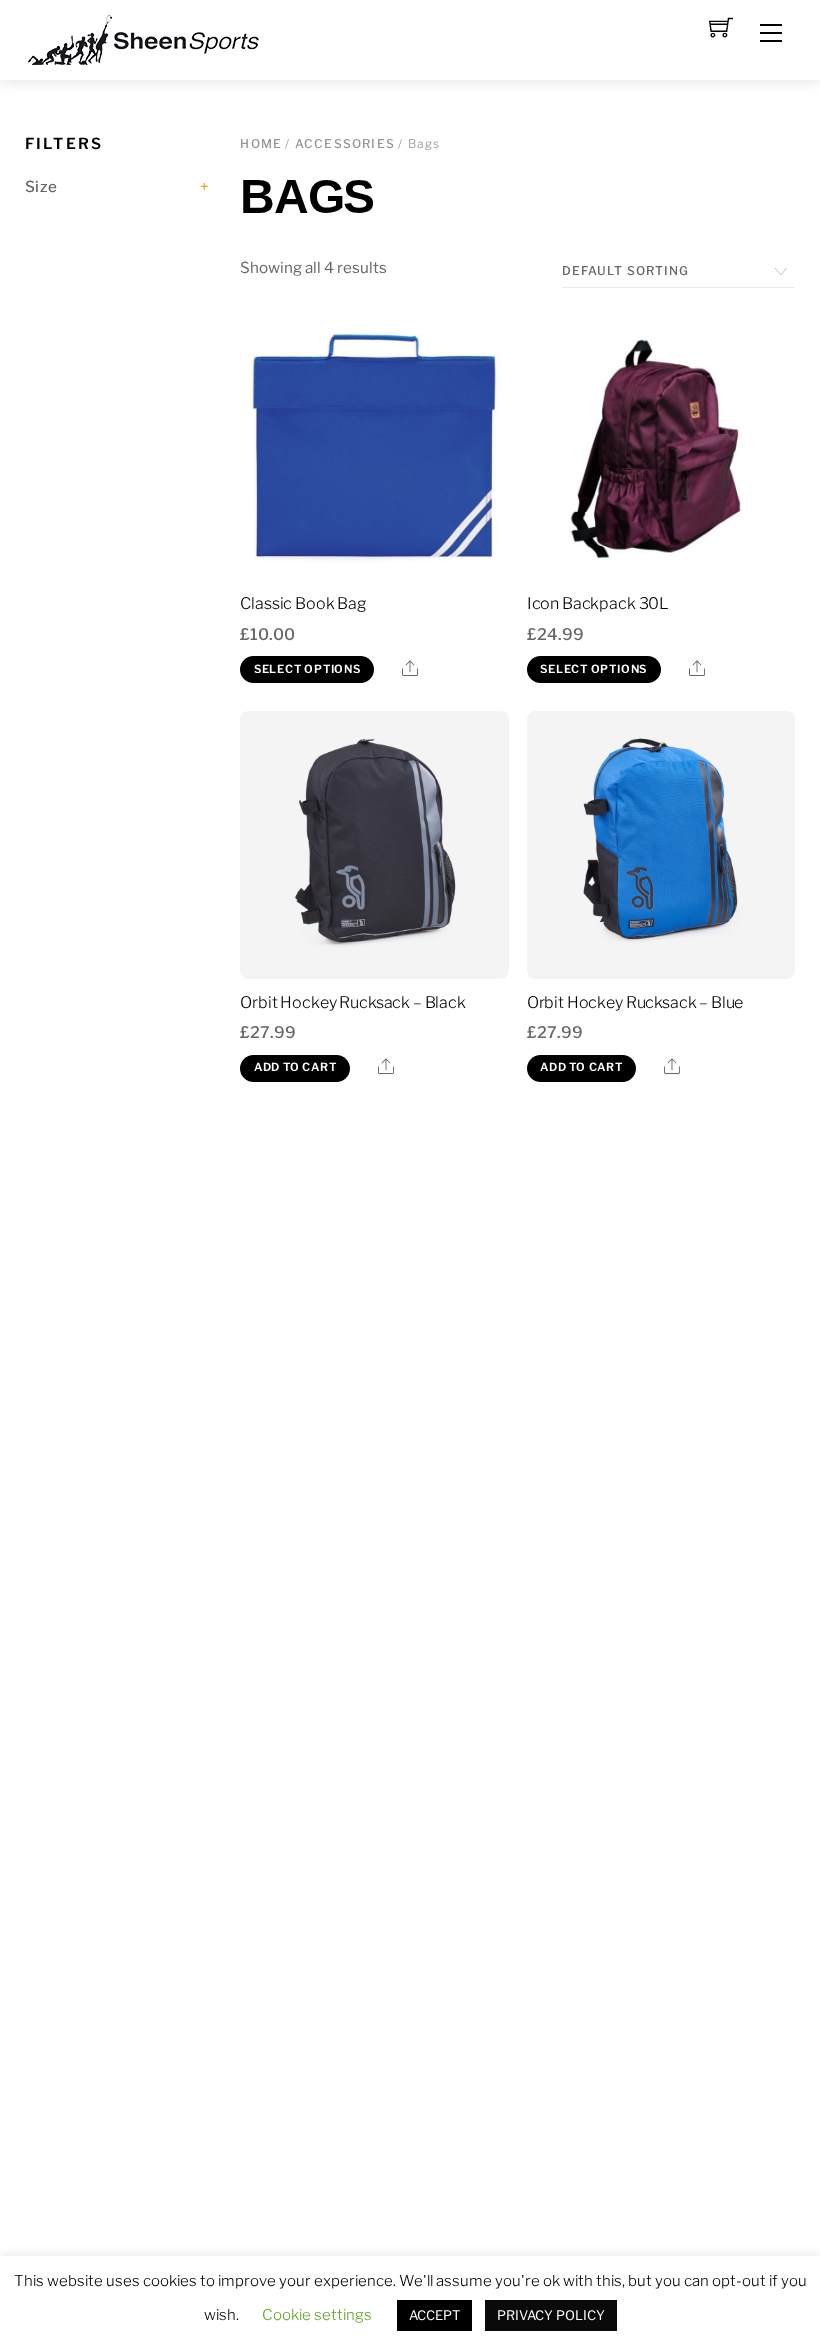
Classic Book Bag (303, 603)
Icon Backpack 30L (598, 603)
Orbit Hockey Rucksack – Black (352, 1002)
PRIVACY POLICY (551, 2315)
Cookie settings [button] (317, 2315)
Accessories (345, 143)
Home (261, 143)
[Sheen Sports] (160, 37)
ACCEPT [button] (434, 2315)
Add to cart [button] (295, 1067)
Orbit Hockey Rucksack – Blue (635, 1002)
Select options (307, 669)
